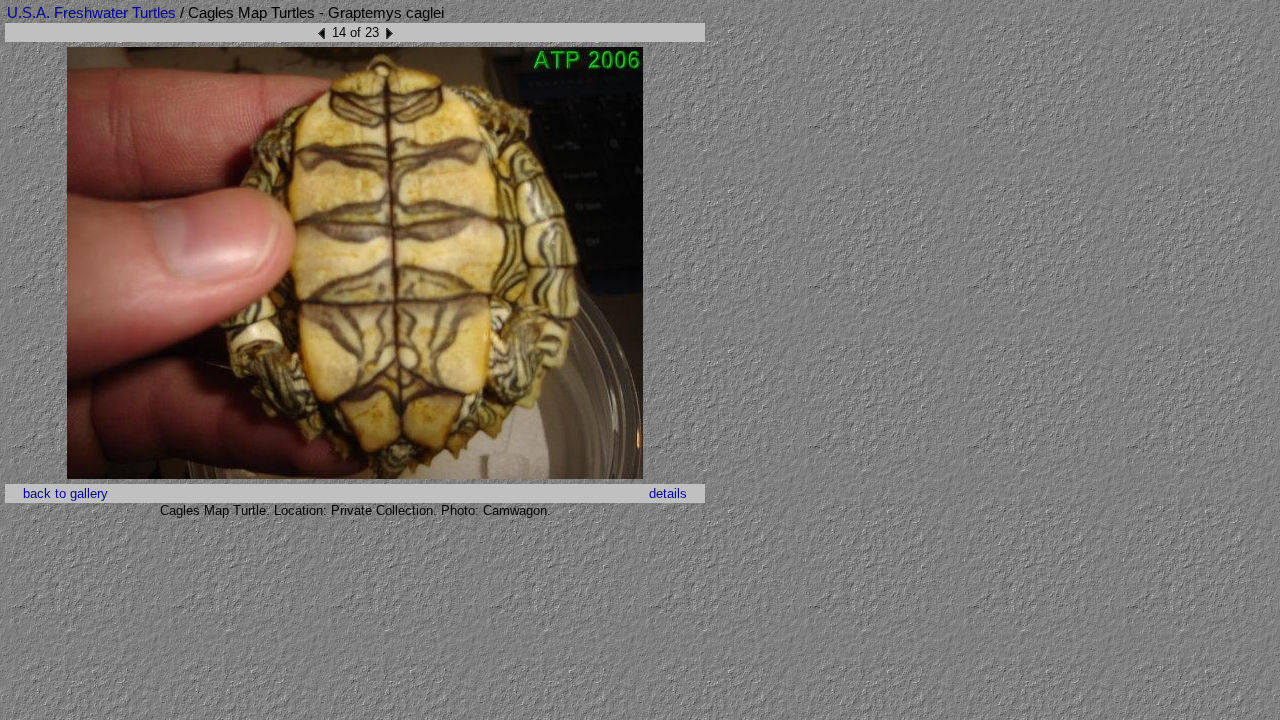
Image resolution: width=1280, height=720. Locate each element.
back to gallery (65, 493)
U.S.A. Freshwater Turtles (91, 13)
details (668, 493)
